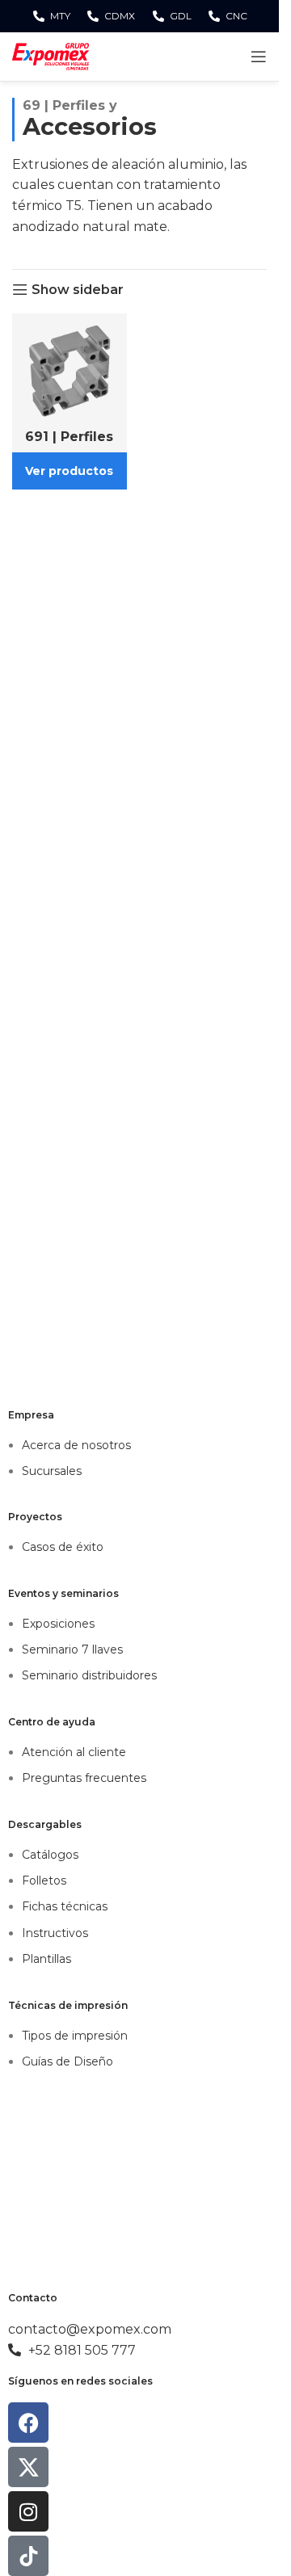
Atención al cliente (74, 1752)
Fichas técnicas (65, 1906)
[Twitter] (28, 2467)
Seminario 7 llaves (72, 1649)
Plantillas (46, 1959)
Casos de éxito (63, 1547)
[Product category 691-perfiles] (70, 401)
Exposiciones (58, 1624)
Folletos (44, 1881)
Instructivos (55, 1933)
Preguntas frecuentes (84, 1778)
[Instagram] (28, 2511)
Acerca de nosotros (76, 1445)
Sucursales (52, 1471)
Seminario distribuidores (89, 1675)
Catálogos (50, 1855)
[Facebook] (28, 2423)
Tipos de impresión (75, 2036)
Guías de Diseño (67, 2061)
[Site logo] (51, 55)
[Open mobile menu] (259, 57)
